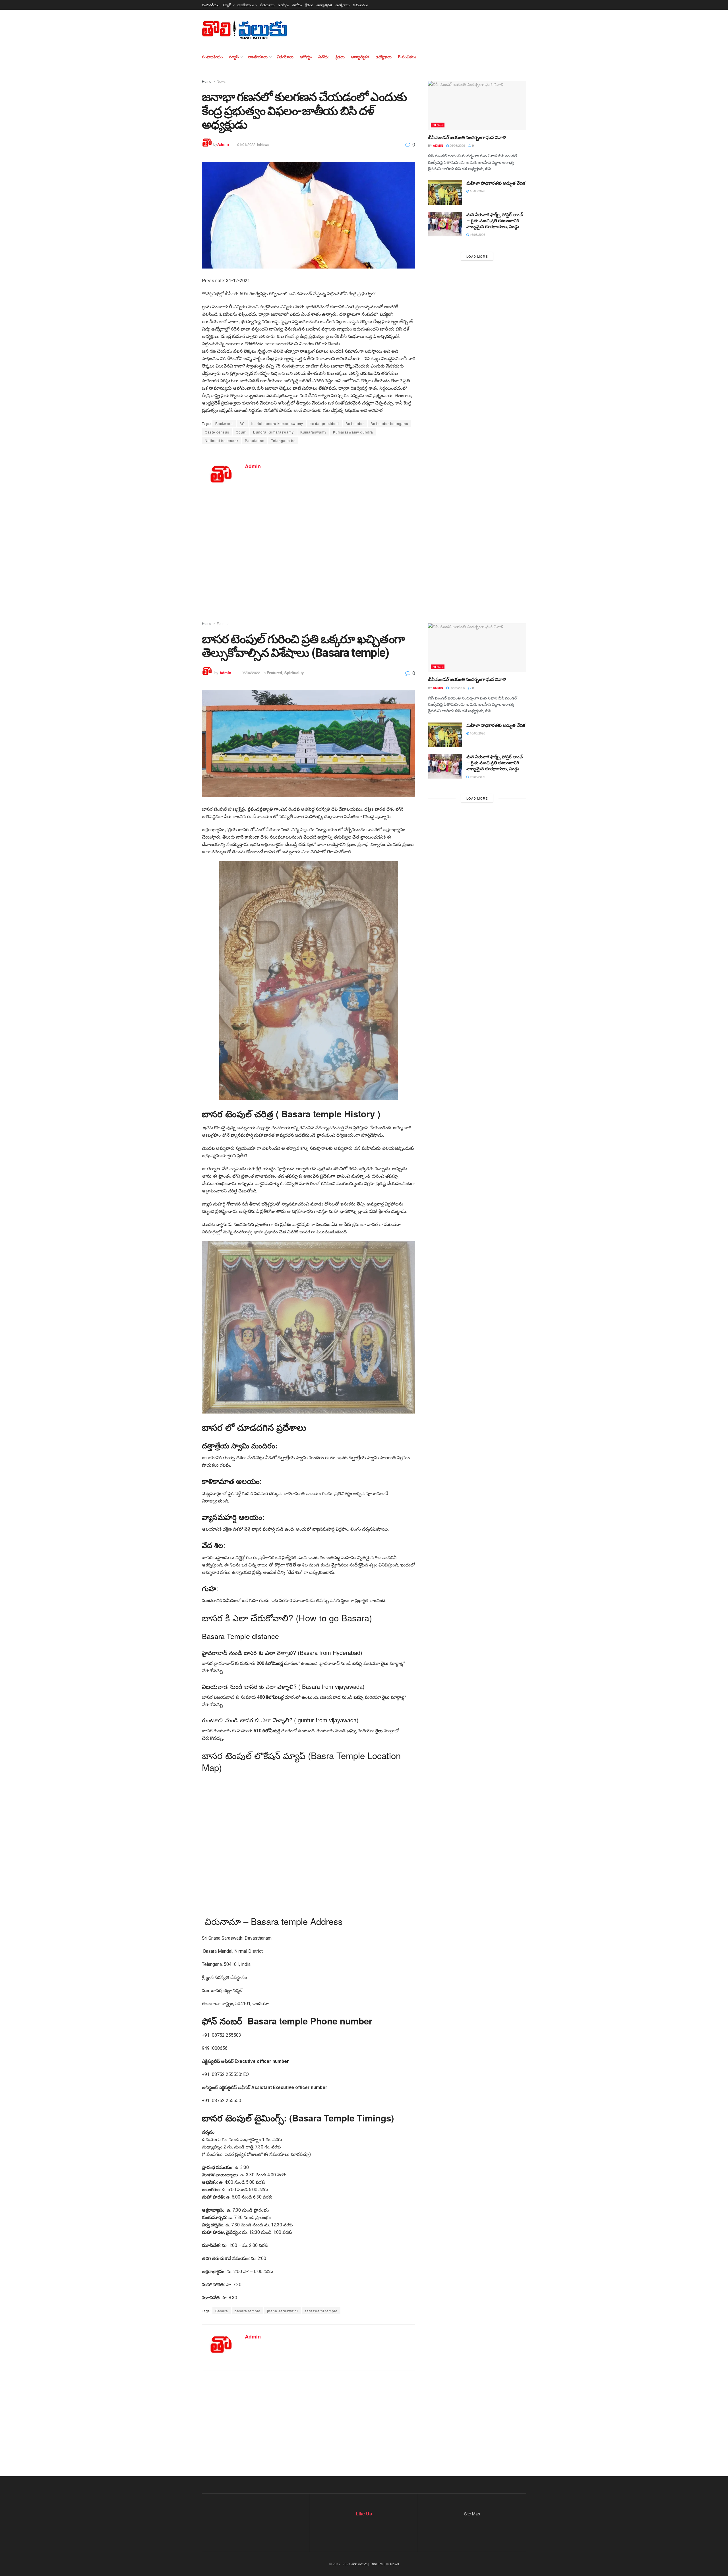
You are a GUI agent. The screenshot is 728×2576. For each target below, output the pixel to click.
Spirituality (294, 673)
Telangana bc (283, 440)
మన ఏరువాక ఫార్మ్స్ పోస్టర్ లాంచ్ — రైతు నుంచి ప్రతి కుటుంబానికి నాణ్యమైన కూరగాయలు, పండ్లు (495, 221)
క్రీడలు (309, 5)
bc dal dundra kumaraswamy (277, 423)
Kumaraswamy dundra (353, 432)
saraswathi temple (321, 2311)
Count (241, 432)
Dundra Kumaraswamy (273, 432)
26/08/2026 (457, 145)
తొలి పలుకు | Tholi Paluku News (375, 2564)
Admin (223, 144)
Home (207, 81)
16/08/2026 (477, 191)
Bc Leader (355, 423)
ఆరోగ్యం (283, 5)
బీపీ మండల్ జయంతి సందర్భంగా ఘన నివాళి (467, 138)
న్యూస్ (227, 5)
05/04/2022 (251, 673)
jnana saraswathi (283, 2311)
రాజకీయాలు (246, 5)
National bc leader (222, 440)
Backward (224, 423)
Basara (222, 2311)
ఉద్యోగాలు (343, 5)
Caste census (217, 432)
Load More (477, 256)
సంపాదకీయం (211, 5)
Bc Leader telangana (389, 423)
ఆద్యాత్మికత (324, 5)
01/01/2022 (246, 144)
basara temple (248, 2311)
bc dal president (324, 423)
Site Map (472, 2514)
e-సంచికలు (360, 5)
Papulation (255, 440)
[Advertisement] (364, 552)
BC (242, 423)
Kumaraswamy (313, 432)
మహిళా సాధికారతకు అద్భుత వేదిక (496, 183)
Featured (224, 623)
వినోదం (297, 5)
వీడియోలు (267, 5)
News (221, 81)
